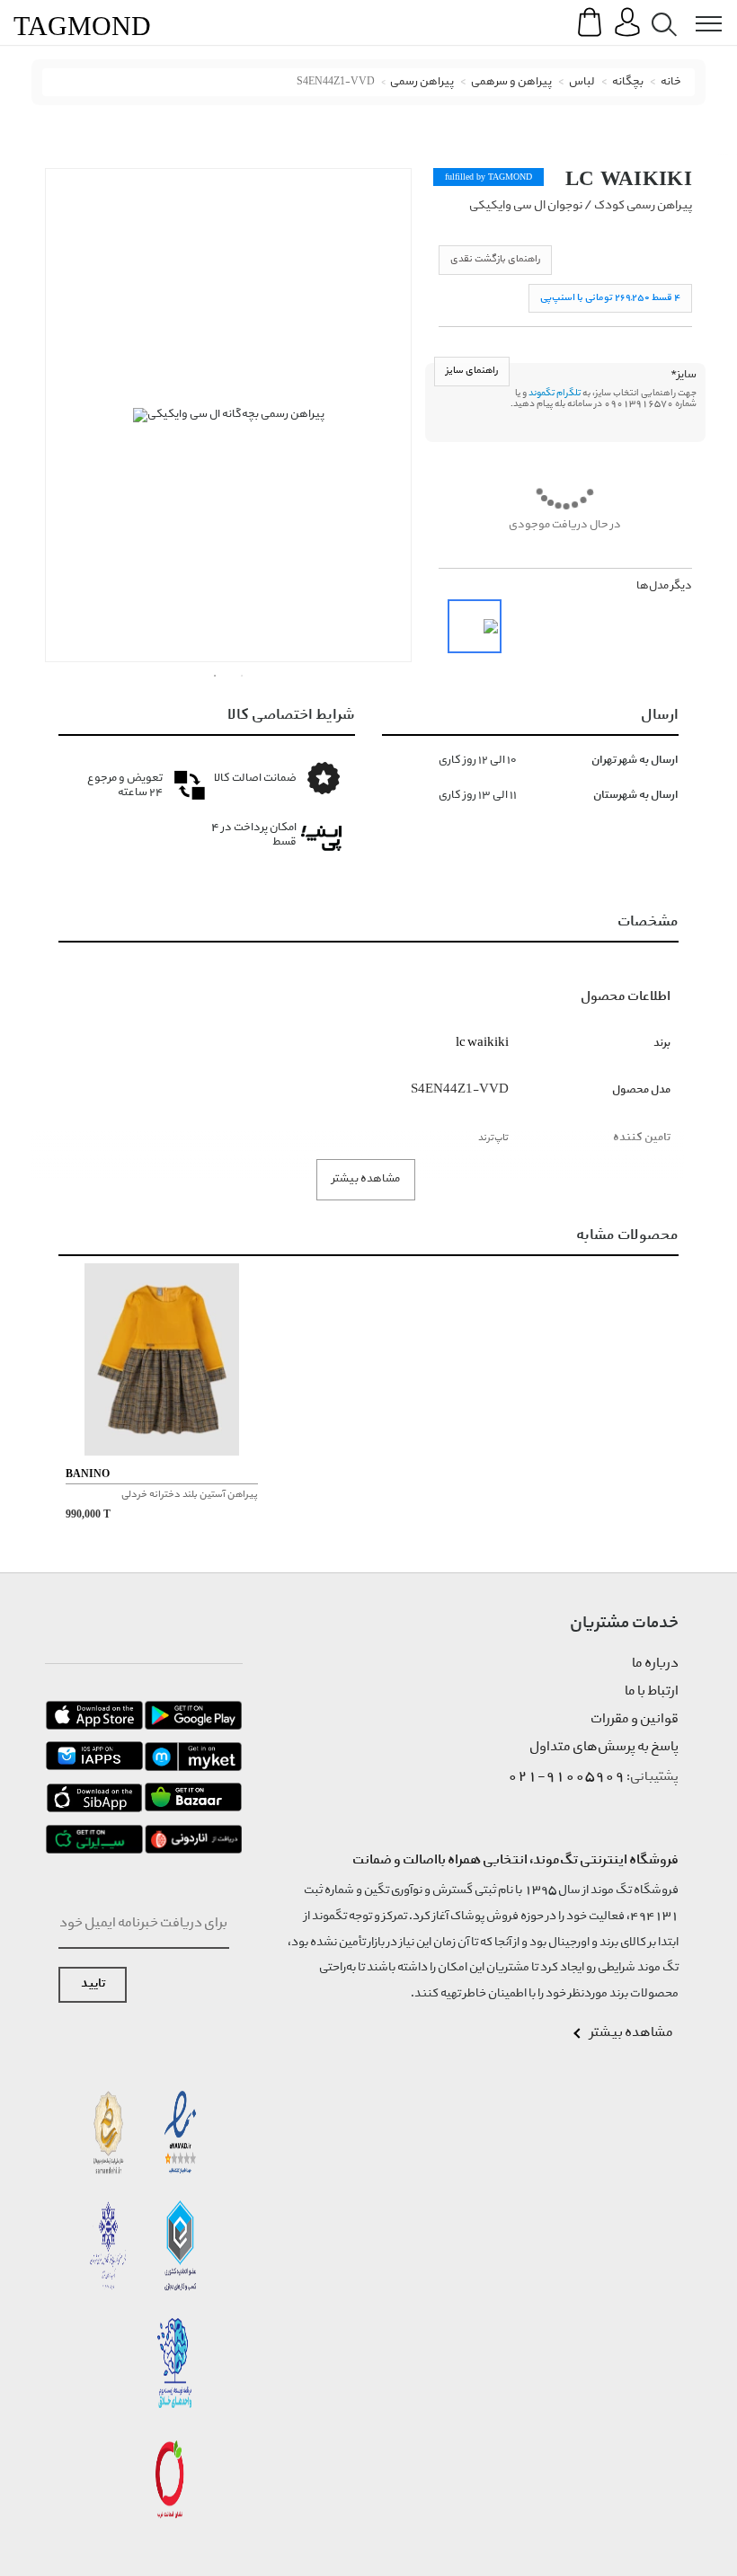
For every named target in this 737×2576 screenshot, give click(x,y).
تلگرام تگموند (555, 394)
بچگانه (628, 82)
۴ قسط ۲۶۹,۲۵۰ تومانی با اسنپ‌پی (610, 298)
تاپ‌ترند (493, 1138)
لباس (582, 82)
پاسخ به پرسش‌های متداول (604, 1748)
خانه (671, 82)
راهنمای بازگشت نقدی (495, 259)
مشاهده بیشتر (366, 1179)
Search (661, 10)
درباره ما (655, 1664)
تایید (93, 1984)
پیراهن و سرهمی (511, 82)
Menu (699, 10)
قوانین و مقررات (635, 1720)
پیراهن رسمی (422, 82)
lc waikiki (629, 178)
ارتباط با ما (652, 1692)
